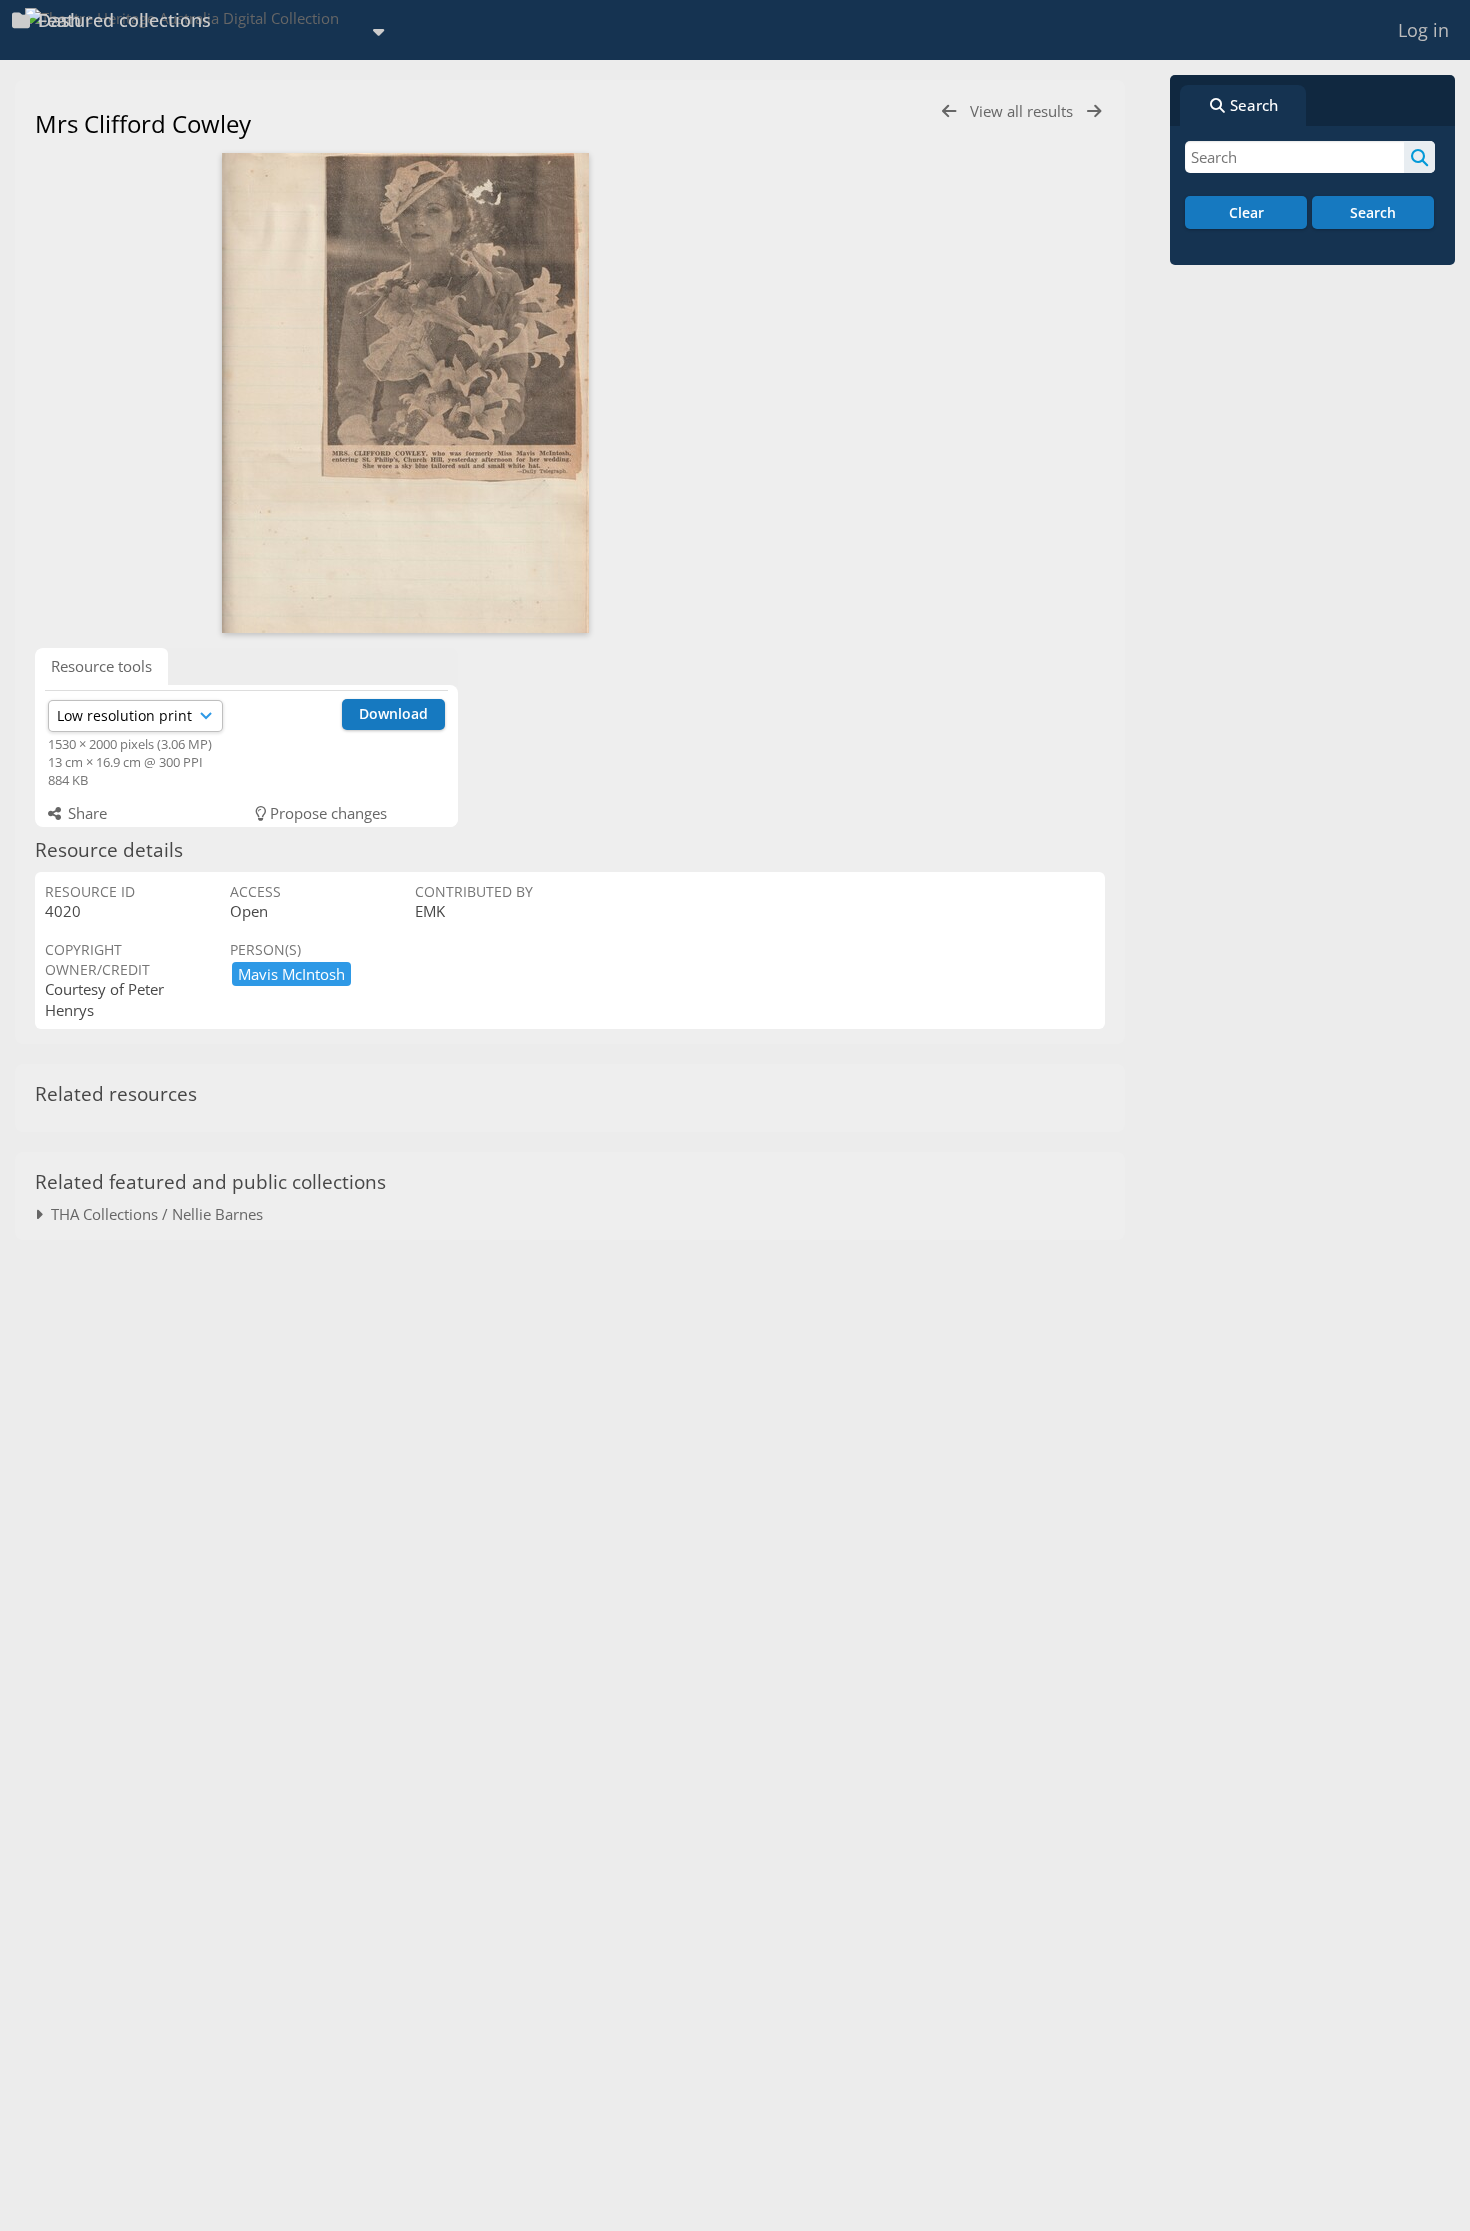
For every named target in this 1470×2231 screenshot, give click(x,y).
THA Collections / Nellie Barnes (153, 1214)
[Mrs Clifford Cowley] (405, 393)
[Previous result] (949, 111)
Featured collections (122, 20)
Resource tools (101, 666)
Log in (1423, 30)
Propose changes (326, 813)
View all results (1023, 111)
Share (85, 813)
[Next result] (1094, 111)
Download (393, 713)
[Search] (1419, 157)
